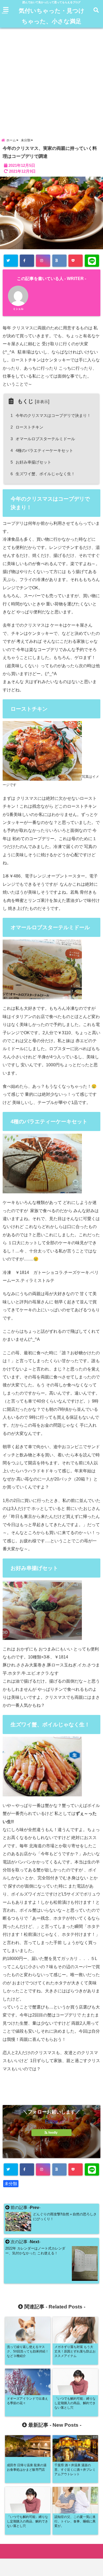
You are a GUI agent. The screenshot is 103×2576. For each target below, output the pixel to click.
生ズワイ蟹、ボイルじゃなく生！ (44, 474)
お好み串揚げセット (32, 462)
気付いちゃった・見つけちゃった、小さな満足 (52, 16)
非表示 (42, 402)
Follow (51, 2121)
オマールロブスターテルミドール (44, 439)
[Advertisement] (51, 81)
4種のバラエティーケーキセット (43, 450)
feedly (53, 2133)
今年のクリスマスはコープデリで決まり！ (52, 415)
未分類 (11, 2184)
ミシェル (18, 309)
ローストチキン (28, 427)
